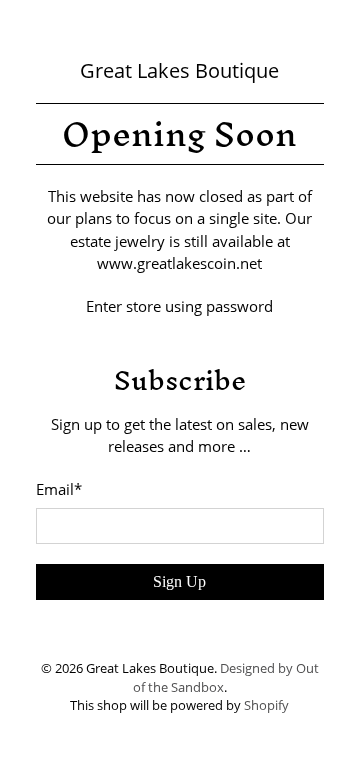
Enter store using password (179, 306)
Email (59, 489)
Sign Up (179, 581)
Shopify (266, 705)
